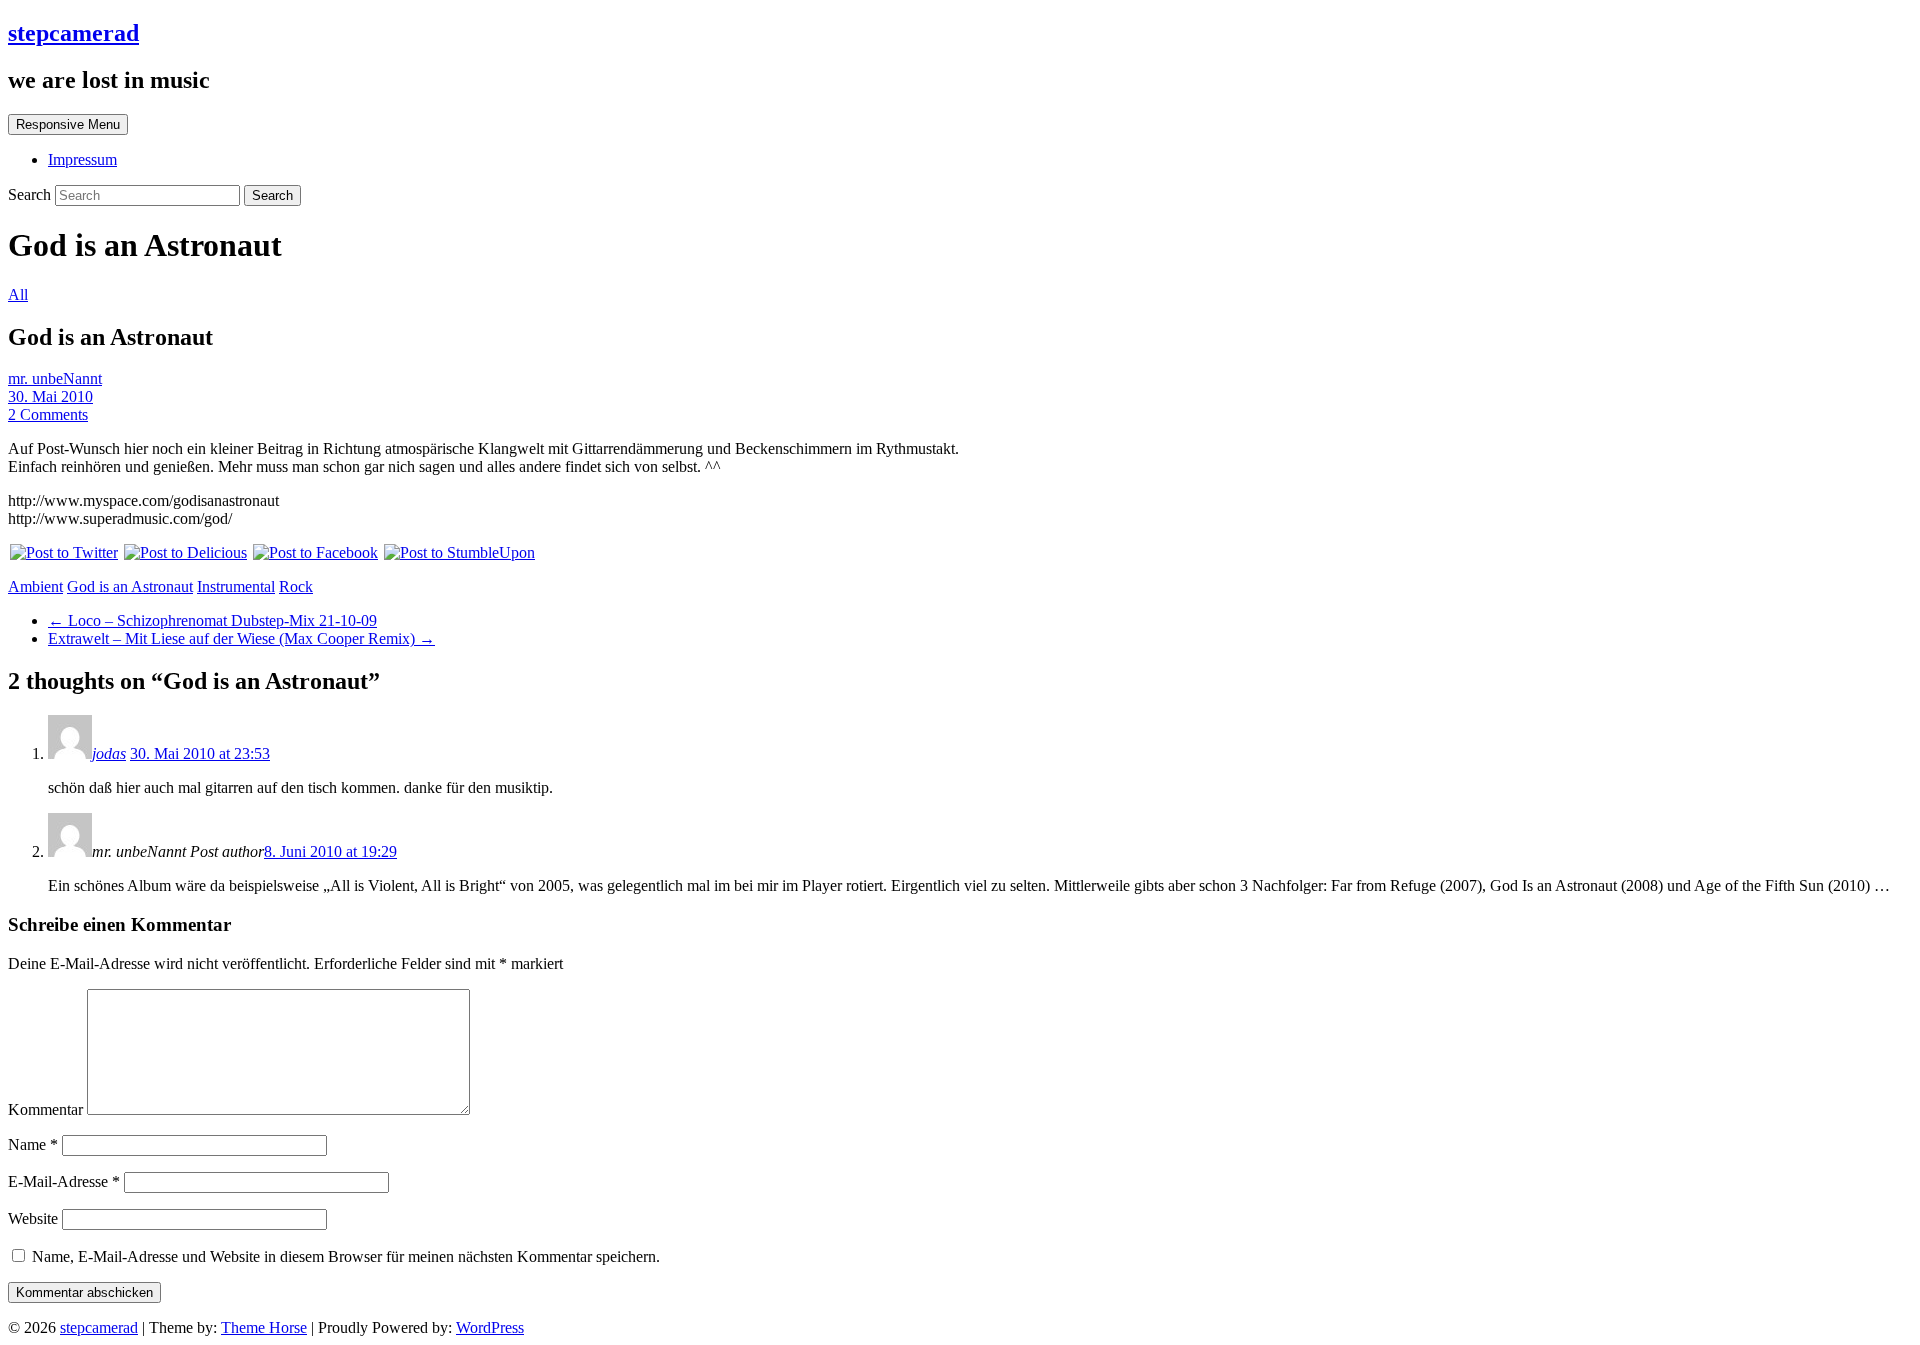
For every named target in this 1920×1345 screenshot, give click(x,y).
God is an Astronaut (130, 586)
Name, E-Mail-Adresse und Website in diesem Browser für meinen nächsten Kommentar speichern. (346, 1256)
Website (33, 1218)
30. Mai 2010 (50, 396)
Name (33, 1144)
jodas (109, 753)
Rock (296, 586)
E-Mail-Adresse (64, 1181)
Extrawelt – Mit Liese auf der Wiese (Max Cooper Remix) (241, 638)
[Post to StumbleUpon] (458, 552)
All (18, 294)
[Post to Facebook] (314, 552)
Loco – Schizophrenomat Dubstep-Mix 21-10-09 (212, 620)
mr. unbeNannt (55, 378)
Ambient (35, 586)
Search (31, 194)
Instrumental (236, 586)
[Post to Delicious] (184, 552)
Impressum (82, 159)
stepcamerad (73, 33)
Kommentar (45, 1109)
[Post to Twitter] (63, 552)
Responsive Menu (68, 124)
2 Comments (48, 414)
